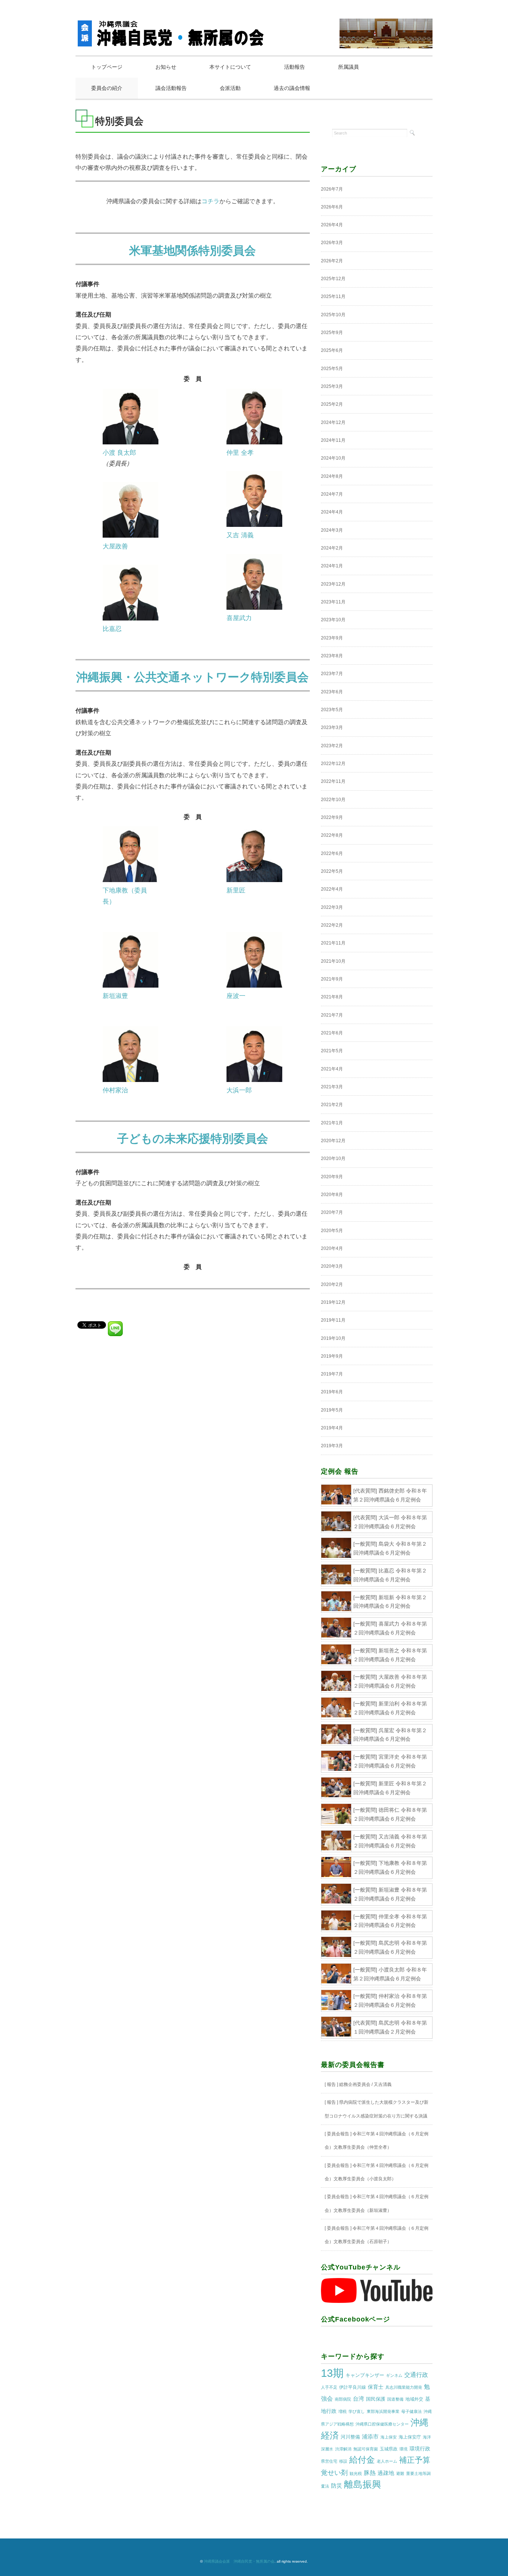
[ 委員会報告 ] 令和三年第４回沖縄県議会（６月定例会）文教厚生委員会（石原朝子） (377, 2235)
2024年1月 (332, 566)
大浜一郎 (239, 1090)
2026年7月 (332, 189)
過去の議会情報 (292, 88)
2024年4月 (332, 512)
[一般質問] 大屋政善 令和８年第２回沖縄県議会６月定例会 (390, 1681)
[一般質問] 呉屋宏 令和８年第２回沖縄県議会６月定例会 (390, 1735)
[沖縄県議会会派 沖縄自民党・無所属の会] (172, 27)
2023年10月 (333, 620)
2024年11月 (333, 440)
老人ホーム (387, 2461)
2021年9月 (332, 979)
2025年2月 (332, 404)
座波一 (236, 996)
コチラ (210, 201)
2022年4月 (332, 889)
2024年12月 (333, 422)
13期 (332, 2373)
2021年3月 (332, 1087)
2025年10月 (333, 315)
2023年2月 (332, 746)
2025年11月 (333, 297)
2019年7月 (332, 1374)
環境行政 (420, 2449)
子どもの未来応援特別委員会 (193, 1139)
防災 (337, 2486)
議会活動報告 (171, 88)
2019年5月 (332, 1410)
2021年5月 (332, 1051)
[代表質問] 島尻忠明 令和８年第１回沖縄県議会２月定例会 (390, 2027)
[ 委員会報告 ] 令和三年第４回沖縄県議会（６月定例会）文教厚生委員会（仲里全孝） (377, 2141)
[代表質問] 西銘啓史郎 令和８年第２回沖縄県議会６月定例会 (390, 1495)
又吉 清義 (240, 535)
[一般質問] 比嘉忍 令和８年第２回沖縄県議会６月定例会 (390, 1575)
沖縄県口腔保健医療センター (382, 2424)
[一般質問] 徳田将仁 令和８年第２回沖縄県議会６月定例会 (390, 1814)
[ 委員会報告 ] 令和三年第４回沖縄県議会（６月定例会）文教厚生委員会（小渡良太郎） (377, 2172)
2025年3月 (332, 386)
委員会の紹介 (107, 88)
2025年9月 (332, 333)
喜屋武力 (239, 618)
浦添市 (370, 2436)
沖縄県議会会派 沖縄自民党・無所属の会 (239, 2561)
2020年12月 (333, 1141)
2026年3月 (332, 243)
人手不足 (329, 2387)
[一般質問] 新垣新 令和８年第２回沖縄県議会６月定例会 (390, 1602)
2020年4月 (332, 1248)
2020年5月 (332, 1231)
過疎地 (386, 2473)
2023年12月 (333, 584)
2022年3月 (332, 907)
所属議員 (348, 67)
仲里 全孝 (240, 453)
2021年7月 (332, 1015)
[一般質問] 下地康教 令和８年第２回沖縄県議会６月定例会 (390, 1867)
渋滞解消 (343, 2449)
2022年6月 (332, 853)
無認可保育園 (366, 2449)
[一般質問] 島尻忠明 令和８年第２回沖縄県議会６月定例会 (390, 1947)
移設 (343, 2461)
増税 (343, 2411)
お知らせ (166, 67)
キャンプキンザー (365, 2375)
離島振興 (363, 2484)
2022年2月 (332, 925)
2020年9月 (332, 1177)
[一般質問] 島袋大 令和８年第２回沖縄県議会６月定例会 (390, 1548)
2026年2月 (332, 261)
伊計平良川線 (353, 2387)
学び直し (357, 2411)
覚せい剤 (334, 2473)
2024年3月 (332, 530)
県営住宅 (329, 2461)
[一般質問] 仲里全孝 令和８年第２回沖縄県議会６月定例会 (390, 1921)
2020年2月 (332, 1284)
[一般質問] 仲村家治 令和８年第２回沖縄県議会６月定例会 (390, 2000)
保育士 (376, 2387)
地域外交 (414, 2399)
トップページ (107, 67)
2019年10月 (333, 1338)
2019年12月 (333, 1302)
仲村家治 (115, 1090)
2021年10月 (333, 961)
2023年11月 (333, 602)
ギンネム (394, 2375)
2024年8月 (332, 476)
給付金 (362, 2460)
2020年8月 (332, 1195)
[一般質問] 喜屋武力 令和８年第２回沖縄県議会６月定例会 (390, 1628)
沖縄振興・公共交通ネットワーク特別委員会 (192, 677)
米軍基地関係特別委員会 (192, 251)
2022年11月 (333, 781)
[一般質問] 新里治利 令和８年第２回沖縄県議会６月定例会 (390, 1708)
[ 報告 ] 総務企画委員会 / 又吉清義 (358, 2084)
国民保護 (376, 2399)
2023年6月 (332, 692)
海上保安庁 (410, 2437)
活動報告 (295, 67)
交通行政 (416, 2375)
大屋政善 (115, 546)
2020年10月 (333, 1159)
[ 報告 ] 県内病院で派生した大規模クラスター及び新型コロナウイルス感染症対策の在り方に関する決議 (377, 2109)
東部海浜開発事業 (383, 2411)
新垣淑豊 (115, 996)
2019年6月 (332, 1392)
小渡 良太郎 (119, 453)
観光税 (356, 2473)
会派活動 (230, 88)
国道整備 (395, 2399)
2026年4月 (332, 225)
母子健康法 (411, 2411)
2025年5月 (332, 369)
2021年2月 (332, 1105)
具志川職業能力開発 (404, 2387)
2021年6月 (332, 1033)
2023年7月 (332, 674)
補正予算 (415, 2460)
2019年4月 (332, 1428)
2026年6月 (332, 207)
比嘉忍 (112, 629)
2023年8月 (332, 656)
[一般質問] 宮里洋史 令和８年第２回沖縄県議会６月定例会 (390, 1761)
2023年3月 (332, 728)
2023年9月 (332, 638)
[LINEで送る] (115, 1324)
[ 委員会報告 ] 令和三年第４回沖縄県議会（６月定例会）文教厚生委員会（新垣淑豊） (377, 2203)
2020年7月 (332, 1212)
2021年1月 (332, 1123)
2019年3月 (332, 1446)
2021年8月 (332, 997)
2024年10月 (333, 458)
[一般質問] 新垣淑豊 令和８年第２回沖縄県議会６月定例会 (390, 1894)
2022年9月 (332, 817)
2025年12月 (333, 279)
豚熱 (370, 2473)
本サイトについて (230, 67)
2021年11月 (333, 943)
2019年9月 (332, 1356)
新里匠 (236, 890)
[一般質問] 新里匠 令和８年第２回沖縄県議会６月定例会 (390, 1788)
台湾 (359, 2399)
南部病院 (343, 2399)
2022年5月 (332, 871)
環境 (403, 2449)
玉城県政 (389, 2449)
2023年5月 (332, 710)
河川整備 (350, 2437)
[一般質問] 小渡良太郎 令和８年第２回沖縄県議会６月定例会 (390, 1974)
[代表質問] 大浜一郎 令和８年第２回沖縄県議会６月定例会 (390, 1522)
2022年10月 (333, 800)
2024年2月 (332, 548)
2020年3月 (332, 1266)
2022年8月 (332, 835)
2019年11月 (333, 1320)
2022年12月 (333, 764)
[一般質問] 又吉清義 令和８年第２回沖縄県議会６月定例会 (390, 1841)
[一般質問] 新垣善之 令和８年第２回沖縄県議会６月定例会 (390, 1655)
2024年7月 (332, 494)
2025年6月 (332, 350)
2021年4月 (332, 1069)
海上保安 (389, 2437)
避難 (400, 2473)
